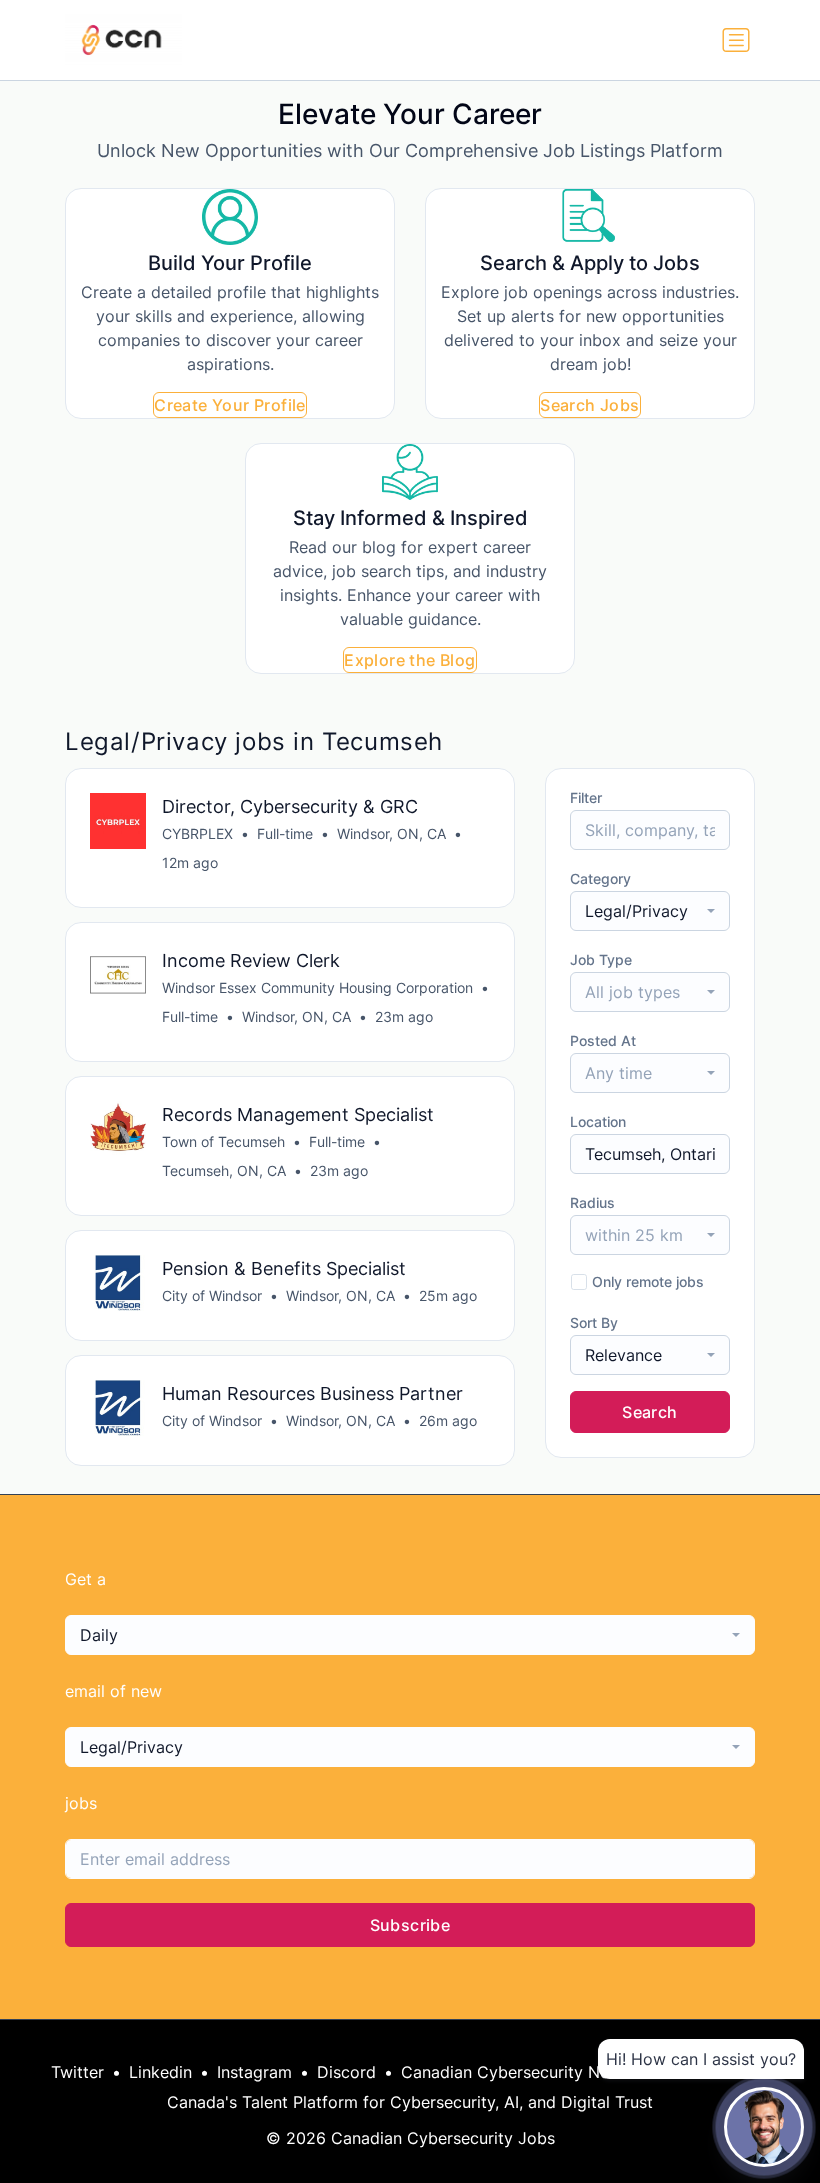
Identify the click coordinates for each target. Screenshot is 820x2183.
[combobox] (650, 911)
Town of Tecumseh (223, 1141)
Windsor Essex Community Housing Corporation (317, 987)
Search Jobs (589, 405)
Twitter (77, 2072)
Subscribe (410, 1925)
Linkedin (160, 2072)
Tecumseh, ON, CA (224, 1170)
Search (649, 1412)
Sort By (594, 1322)
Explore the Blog (409, 660)
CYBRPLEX (197, 833)
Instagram (254, 2072)
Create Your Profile (230, 405)
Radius (592, 1202)
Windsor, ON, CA (391, 833)
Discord (346, 2072)
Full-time (285, 833)
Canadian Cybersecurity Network (527, 2072)
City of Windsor (212, 1295)
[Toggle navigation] (736, 40)
